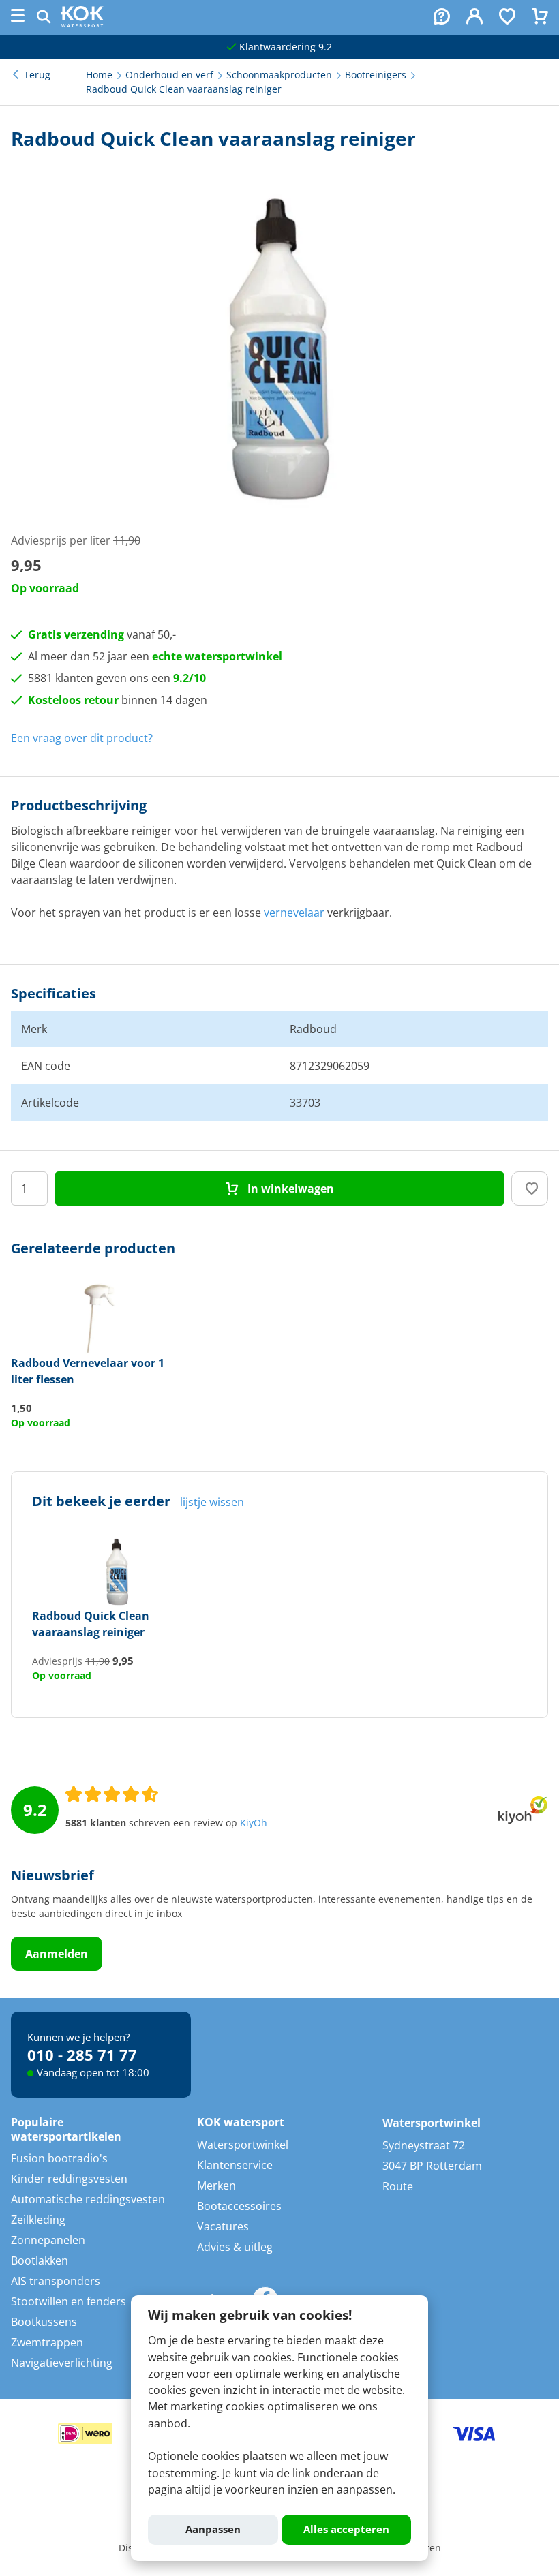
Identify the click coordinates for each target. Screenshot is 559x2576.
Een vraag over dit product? (82, 738)
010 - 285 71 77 (82, 2055)
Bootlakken (40, 2260)
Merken (216, 2186)
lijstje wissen (212, 1502)
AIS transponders (56, 2281)
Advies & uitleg (235, 2247)
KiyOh (254, 1823)
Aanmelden (57, 1954)
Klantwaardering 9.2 (284, 47)
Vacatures (223, 2226)
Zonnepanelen (48, 2240)
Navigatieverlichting (62, 2363)
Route (398, 2186)
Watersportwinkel (243, 2145)
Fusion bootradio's (59, 2158)
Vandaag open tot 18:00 (93, 2072)
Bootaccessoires (239, 2206)
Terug (37, 75)
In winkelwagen (289, 1189)
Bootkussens (44, 2322)
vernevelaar (294, 913)
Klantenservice (235, 2165)
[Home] (82, 23)
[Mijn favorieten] (507, 18)
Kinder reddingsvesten (69, 2179)
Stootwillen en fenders (69, 2301)
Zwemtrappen (47, 2342)
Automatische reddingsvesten (88, 2199)
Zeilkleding (38, 2220)
